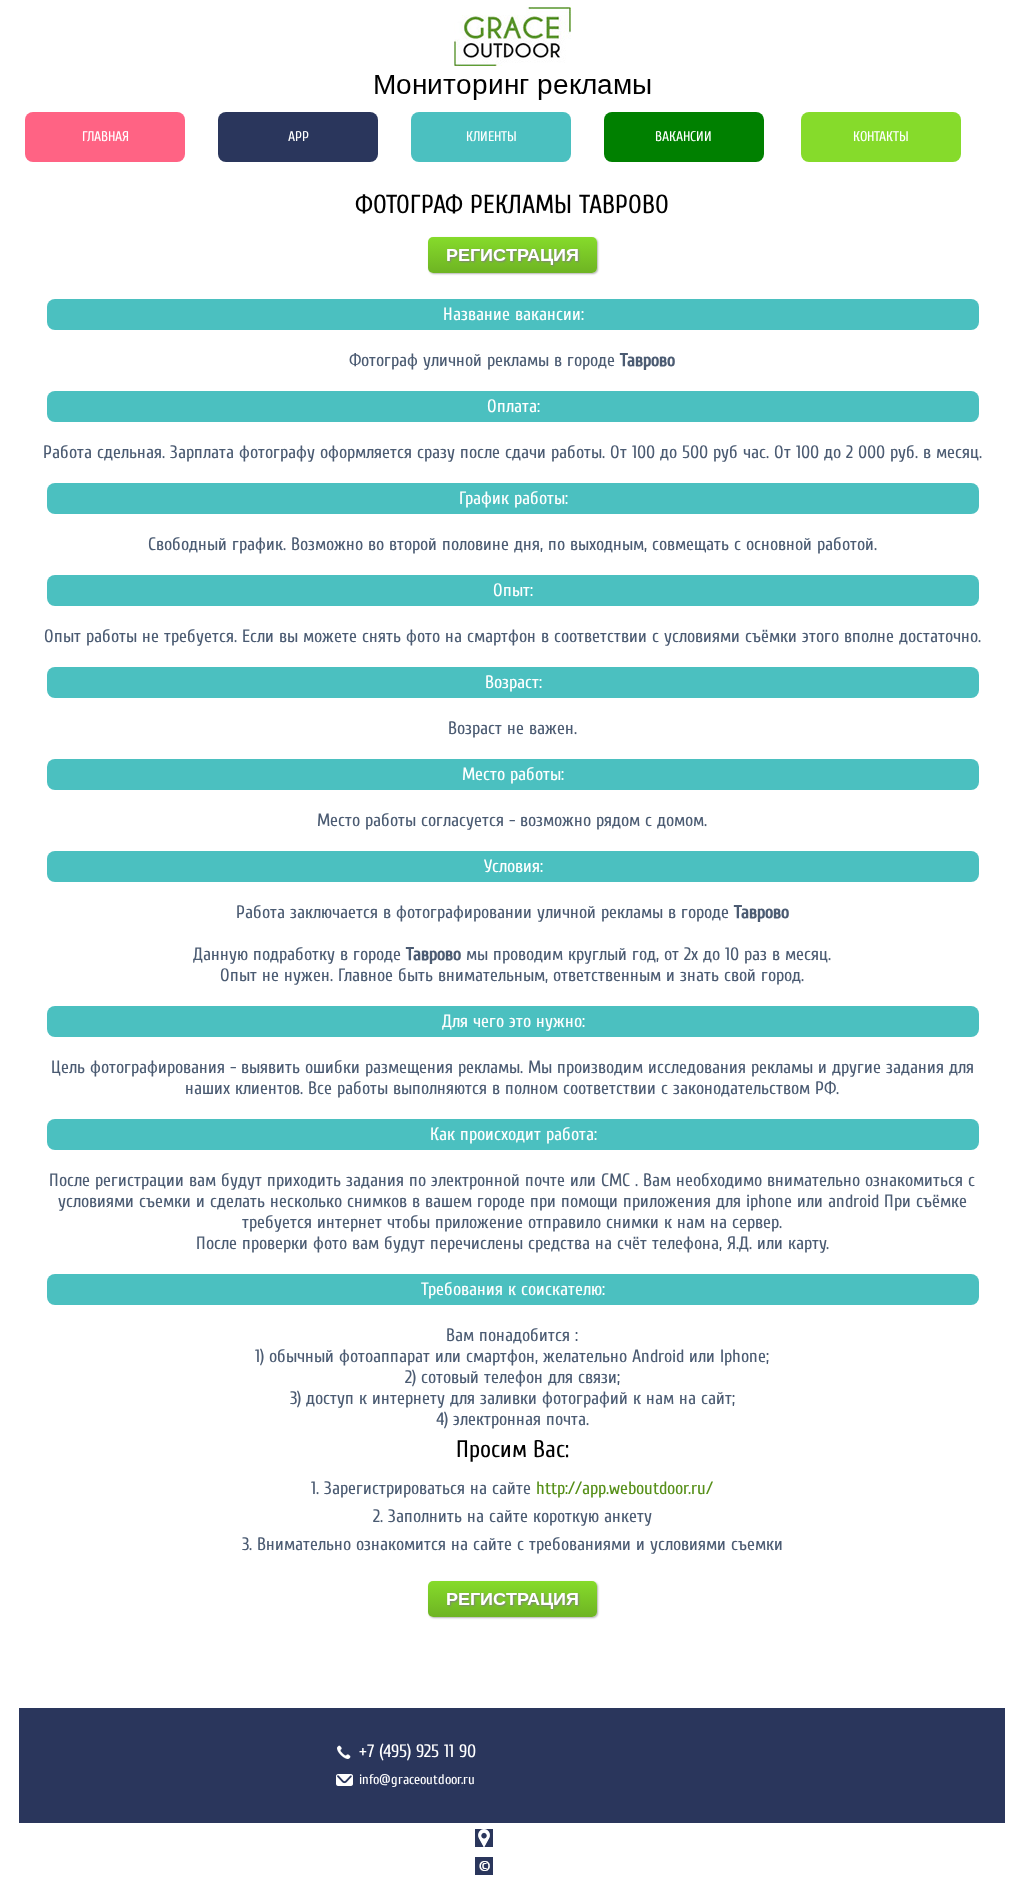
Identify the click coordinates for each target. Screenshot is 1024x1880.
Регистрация (512, 255)
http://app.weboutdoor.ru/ (624, 1488)
